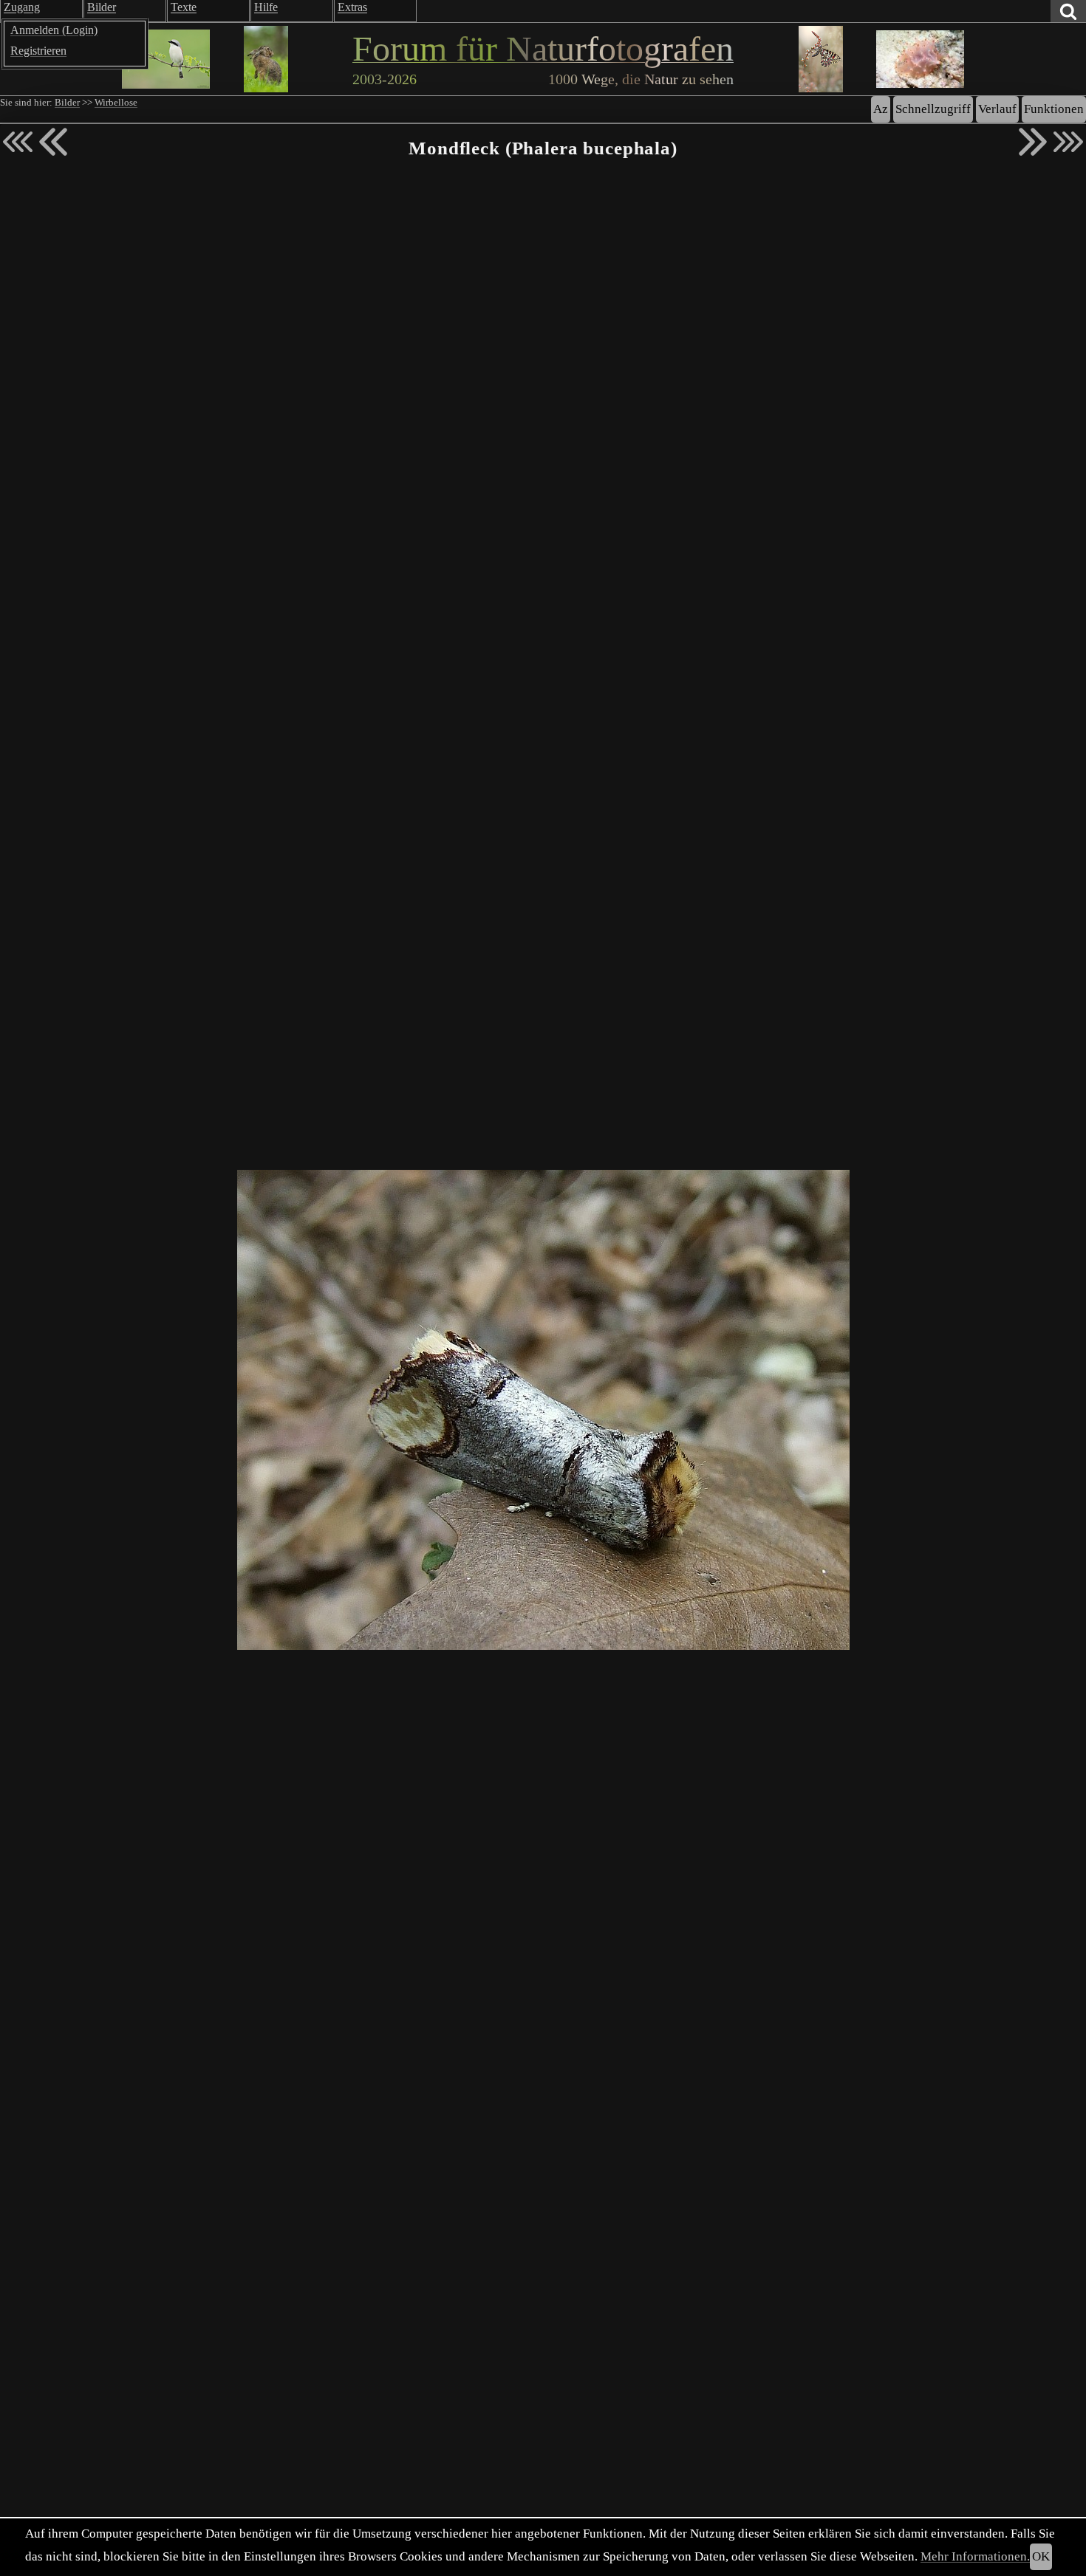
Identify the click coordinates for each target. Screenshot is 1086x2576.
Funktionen (1054, 109)
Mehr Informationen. (975, 2556)
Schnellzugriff (933, 109)
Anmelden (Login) (54, 30)
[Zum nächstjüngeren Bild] (18, 142)
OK (1041, 2556)
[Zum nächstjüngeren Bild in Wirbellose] (53, 142)
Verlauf (997, 109)
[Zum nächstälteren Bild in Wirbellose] (1033, 142)
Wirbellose (116, 103)
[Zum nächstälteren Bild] (1068, 142)
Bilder (67, 103)
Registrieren (38, 51)
